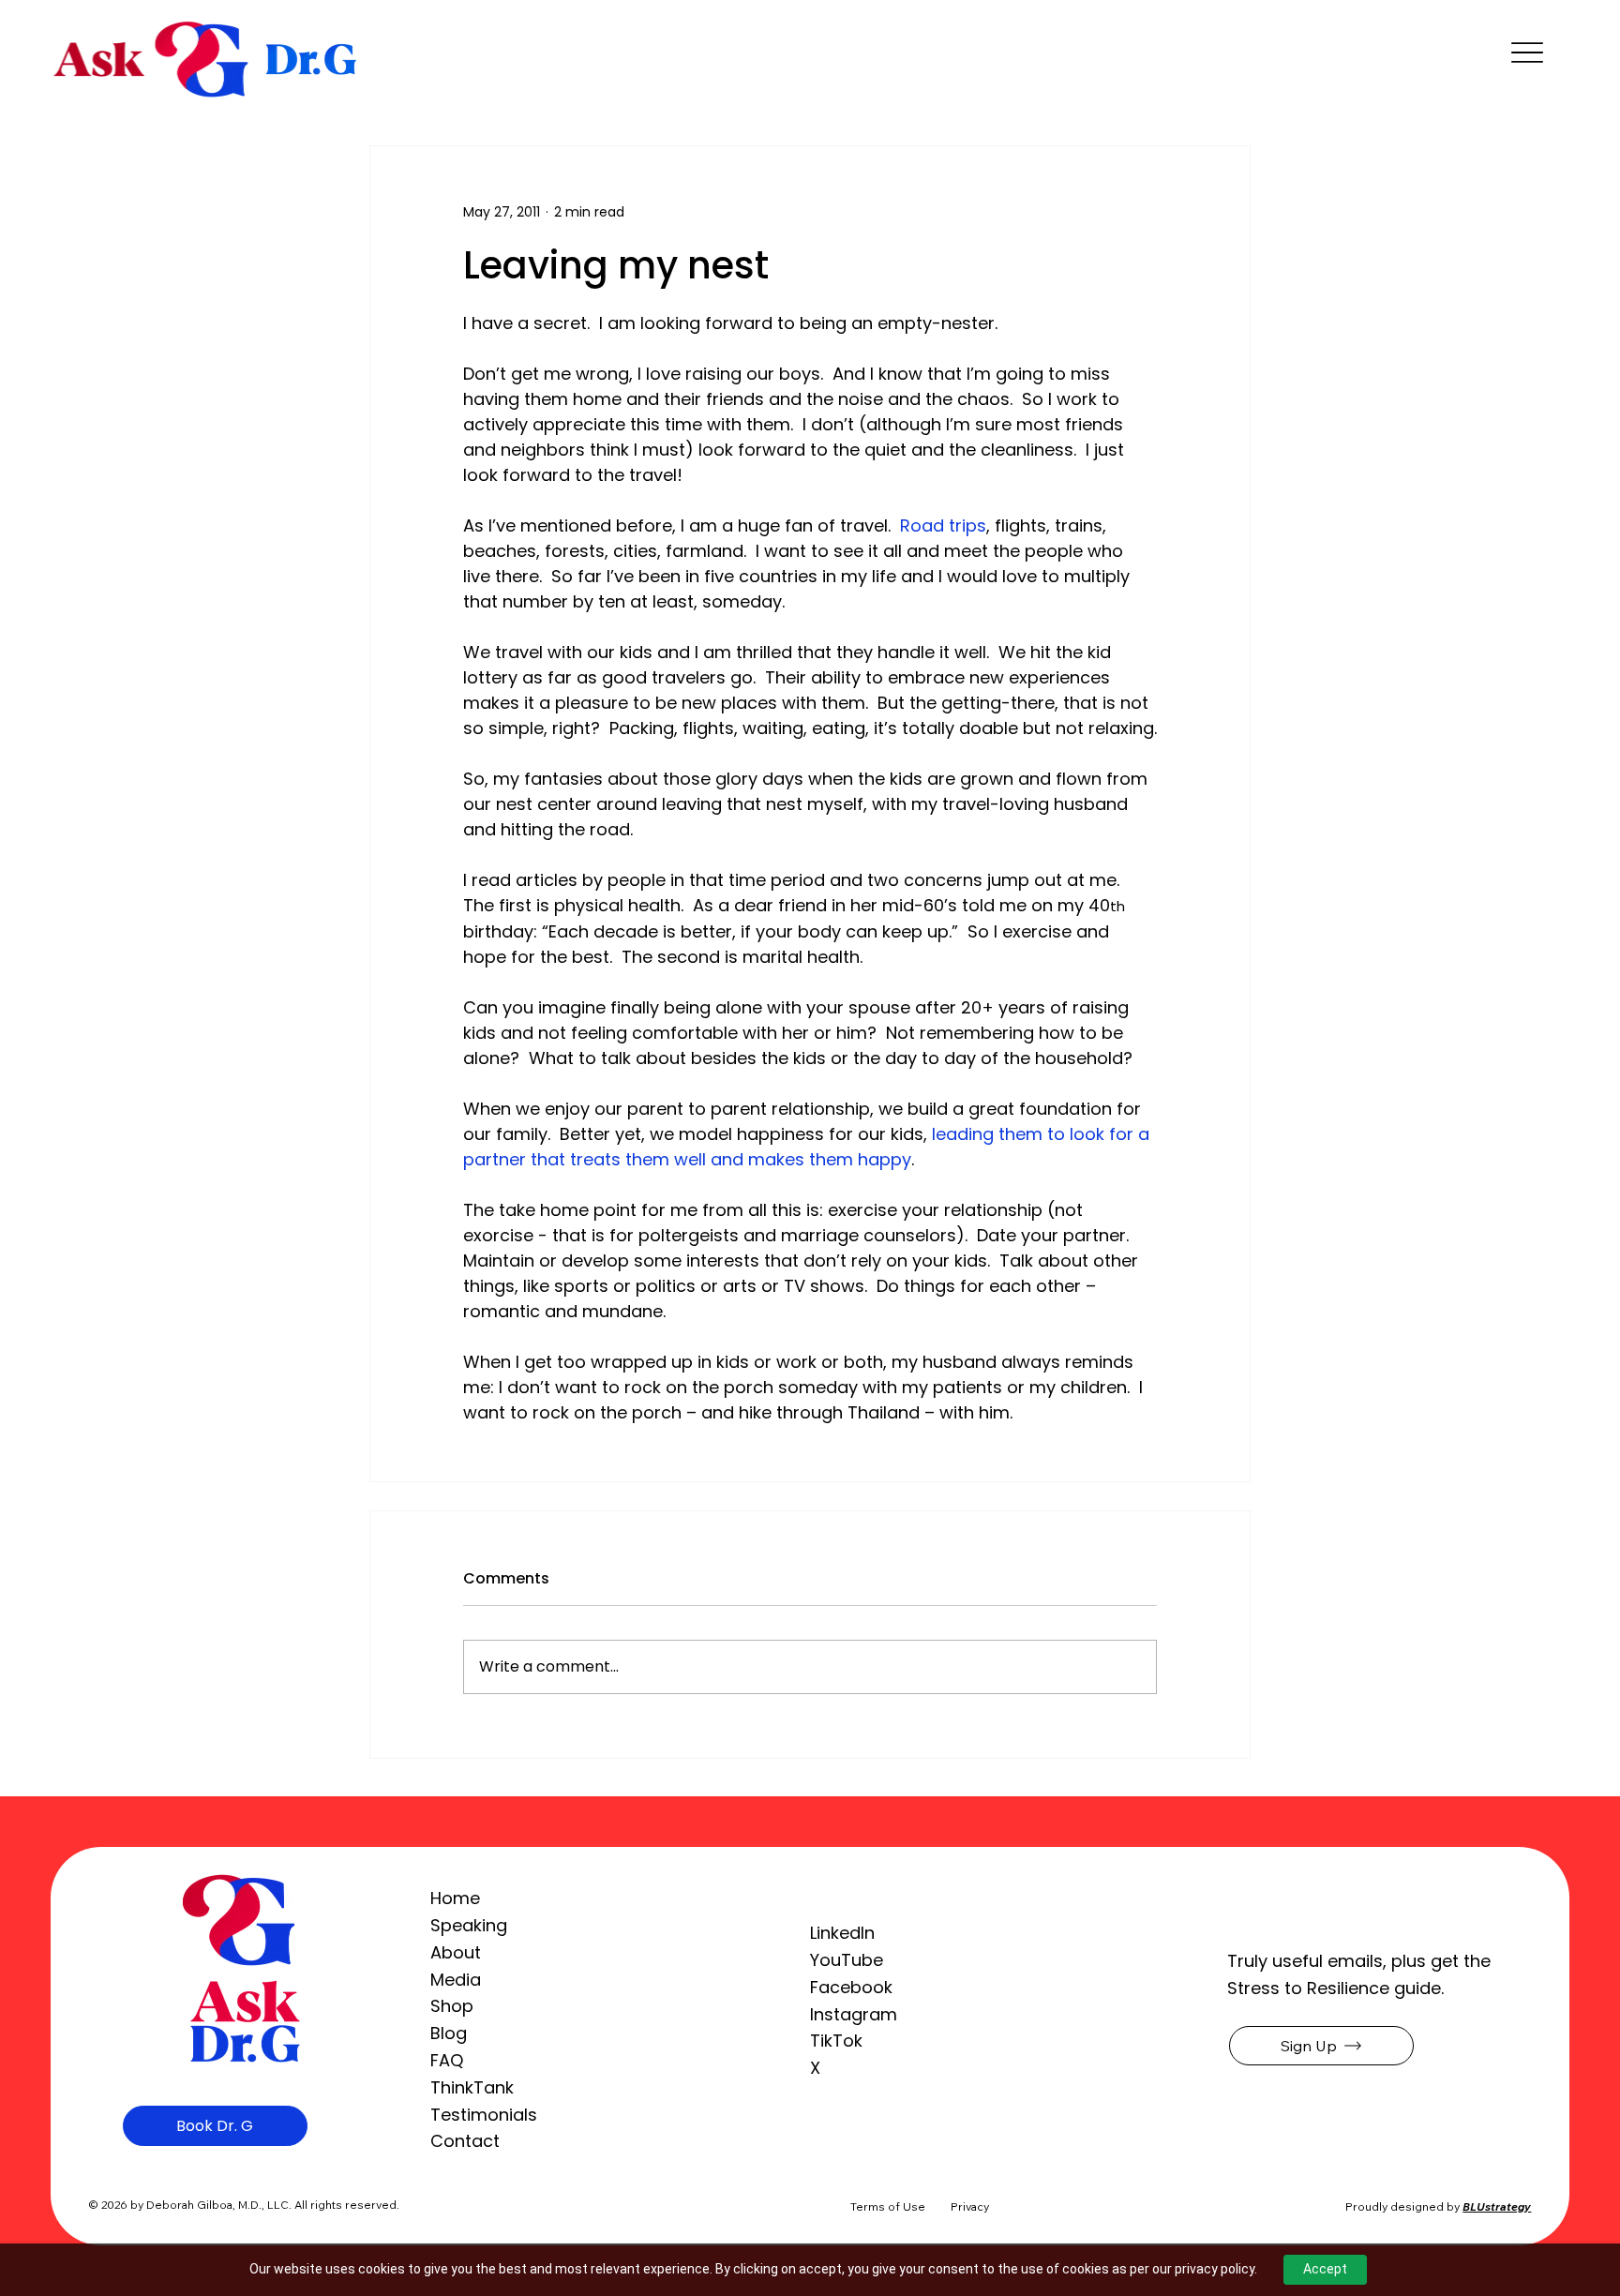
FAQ (447, 2060)
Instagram (854, 2014)
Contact (465, 2141)
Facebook (851, 1987)
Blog (449, 2033)
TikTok (836, 2041)
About (456, 1952)
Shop (452, 2006)
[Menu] (1527, 53)
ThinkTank (472, 2087)
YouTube (847, 1960)
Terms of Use (888, 2206)
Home (455, 1898)
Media (456, 1980)
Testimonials (484, 2115)
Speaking (469, 1925)
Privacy (970, 2206)
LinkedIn (842, 1933)
